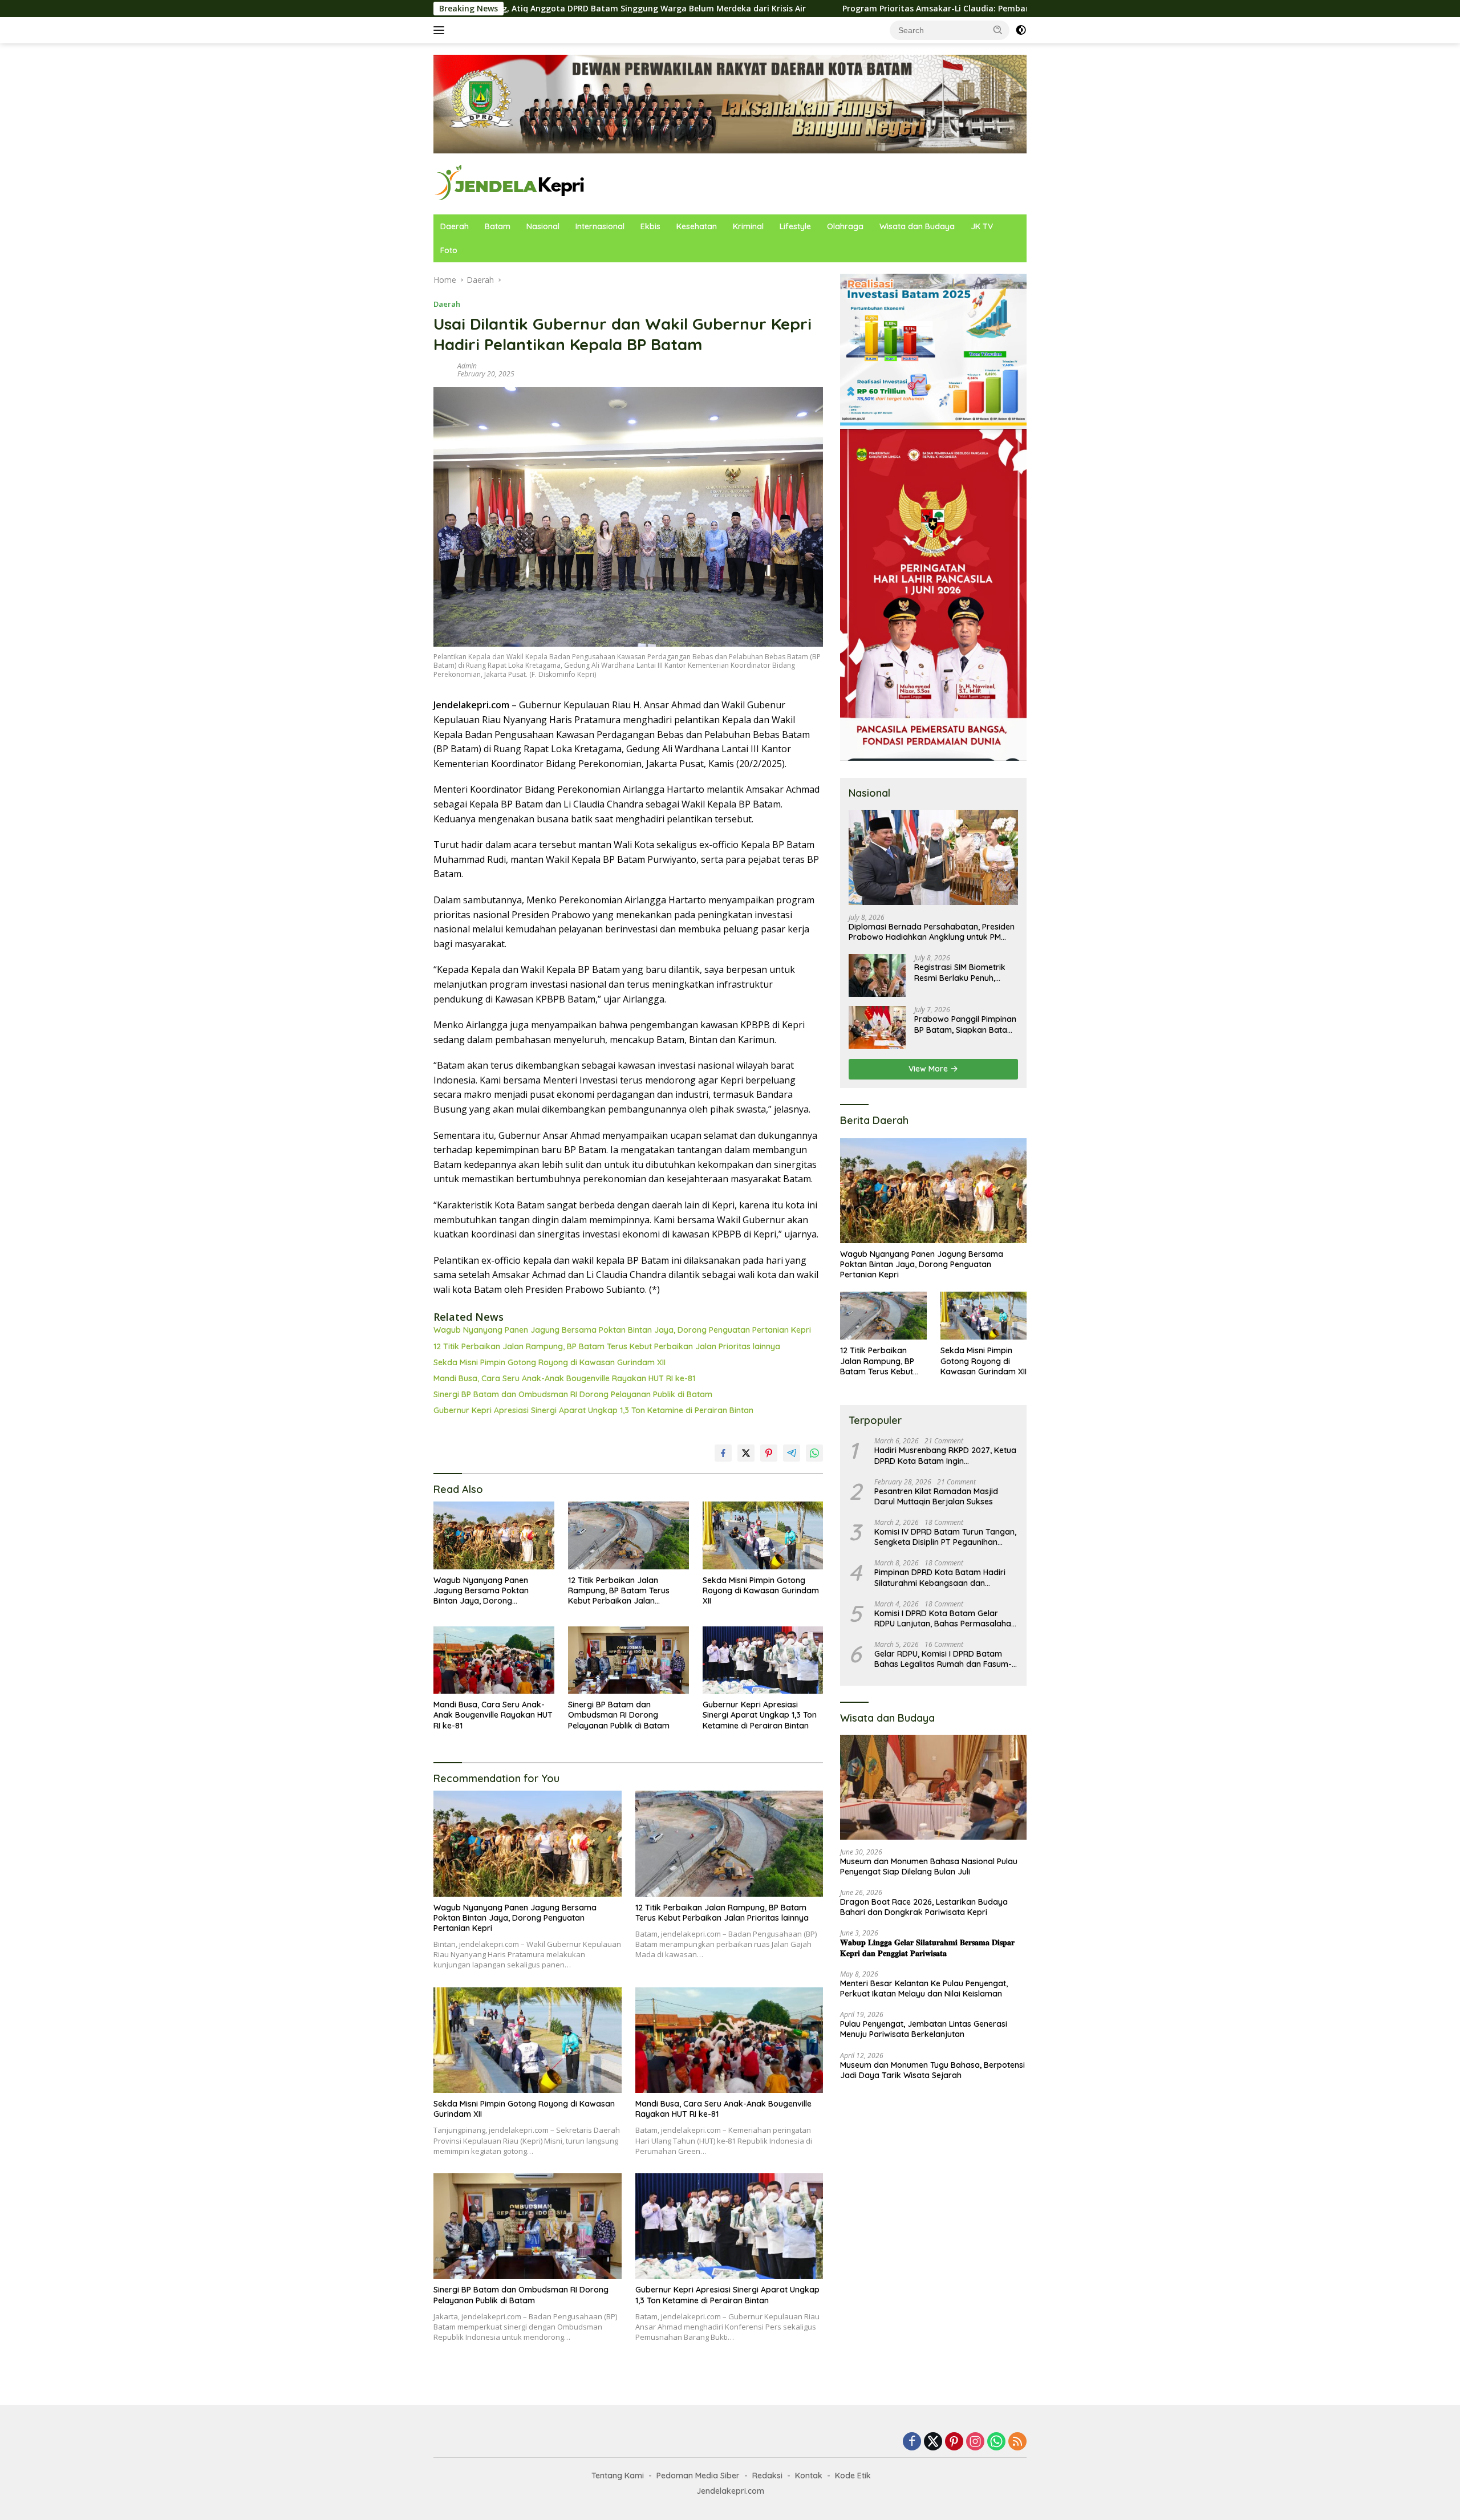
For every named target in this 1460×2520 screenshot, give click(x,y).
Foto (449, 250)
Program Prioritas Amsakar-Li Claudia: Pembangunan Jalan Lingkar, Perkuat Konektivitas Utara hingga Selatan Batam (898, 9)
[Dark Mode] (1021, 30)
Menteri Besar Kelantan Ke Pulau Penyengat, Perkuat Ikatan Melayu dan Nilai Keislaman (924, 1989)
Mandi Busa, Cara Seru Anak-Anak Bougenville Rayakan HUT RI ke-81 (564, 1378)
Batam (498, 226)
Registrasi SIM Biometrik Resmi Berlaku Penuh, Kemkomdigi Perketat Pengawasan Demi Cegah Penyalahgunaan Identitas (964, 972)
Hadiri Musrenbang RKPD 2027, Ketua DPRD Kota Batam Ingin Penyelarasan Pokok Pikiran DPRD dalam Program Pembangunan (945, 1455)
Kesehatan (697, 226)
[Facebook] (912, 2442)
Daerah (455, 226)
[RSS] (1017, 2442)
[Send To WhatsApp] (814, 1453)
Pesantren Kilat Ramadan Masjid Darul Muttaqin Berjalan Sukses (936, 1496)
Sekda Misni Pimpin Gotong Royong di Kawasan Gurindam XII (549, 1362)
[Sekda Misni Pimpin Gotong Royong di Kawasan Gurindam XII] (763, 1535)
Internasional (600, 226)
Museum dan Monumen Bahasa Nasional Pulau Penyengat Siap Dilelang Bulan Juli (929, 1866)
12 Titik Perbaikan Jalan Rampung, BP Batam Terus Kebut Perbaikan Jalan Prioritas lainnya (607, 1346)
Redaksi (767, 2476)
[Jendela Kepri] (510, 183)
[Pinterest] (954, 2442)
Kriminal (748, 226)
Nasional (543, 226)
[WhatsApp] (996, 2442)
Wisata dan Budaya (917, 226)
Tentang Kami (618, 2476)
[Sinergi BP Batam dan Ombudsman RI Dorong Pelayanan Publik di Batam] (628, 1660)
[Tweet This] (746, 1453)
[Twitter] (933, 2442)
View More (929, 1069)
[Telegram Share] (792, 1453)
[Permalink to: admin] (443, 369)
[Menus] (441, 30)
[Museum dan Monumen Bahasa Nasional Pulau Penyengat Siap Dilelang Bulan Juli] (933, 1787)
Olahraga (845, 226)
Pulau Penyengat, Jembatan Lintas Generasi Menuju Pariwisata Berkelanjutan (924, 2029)
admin (467, 366)
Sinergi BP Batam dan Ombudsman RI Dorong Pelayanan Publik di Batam (573, 1394)
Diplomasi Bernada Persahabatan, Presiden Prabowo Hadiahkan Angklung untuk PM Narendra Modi (932, 932)
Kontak (809, 2476)
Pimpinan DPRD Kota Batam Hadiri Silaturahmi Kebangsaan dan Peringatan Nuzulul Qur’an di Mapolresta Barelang (940, 1577)
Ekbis (650, 226)
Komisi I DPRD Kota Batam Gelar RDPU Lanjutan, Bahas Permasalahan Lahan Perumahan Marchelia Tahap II (945, 1618)
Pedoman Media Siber (698, 2476)
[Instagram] (975, 2442)
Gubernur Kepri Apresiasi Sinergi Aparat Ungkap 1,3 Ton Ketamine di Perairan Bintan (593, 1410)
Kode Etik (853, 2476)
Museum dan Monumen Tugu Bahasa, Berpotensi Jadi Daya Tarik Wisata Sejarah (932, 2070)
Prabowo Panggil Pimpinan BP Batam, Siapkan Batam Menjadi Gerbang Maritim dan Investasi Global (965, 1024)
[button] (998, 30)
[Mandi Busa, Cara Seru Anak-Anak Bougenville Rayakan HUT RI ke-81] (494, 1660)
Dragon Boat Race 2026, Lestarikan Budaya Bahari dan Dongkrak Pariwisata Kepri (924, 1907)
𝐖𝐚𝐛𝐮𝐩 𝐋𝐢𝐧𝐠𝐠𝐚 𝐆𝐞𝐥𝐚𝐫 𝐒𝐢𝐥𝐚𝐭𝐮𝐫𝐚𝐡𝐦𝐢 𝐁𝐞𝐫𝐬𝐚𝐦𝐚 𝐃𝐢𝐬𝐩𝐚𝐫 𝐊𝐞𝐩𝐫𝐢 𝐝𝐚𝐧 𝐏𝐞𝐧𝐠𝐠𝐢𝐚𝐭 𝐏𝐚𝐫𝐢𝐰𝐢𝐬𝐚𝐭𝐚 (927, 1947)
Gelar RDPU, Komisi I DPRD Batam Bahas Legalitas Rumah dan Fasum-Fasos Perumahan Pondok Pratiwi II (943, 1659)
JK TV (982, 226)
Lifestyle (795, 226)
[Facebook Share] (723, 1453)
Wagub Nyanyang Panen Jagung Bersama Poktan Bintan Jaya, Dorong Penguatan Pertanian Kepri (622, 1330)
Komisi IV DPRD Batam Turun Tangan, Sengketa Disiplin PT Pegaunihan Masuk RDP (945, 1537)
